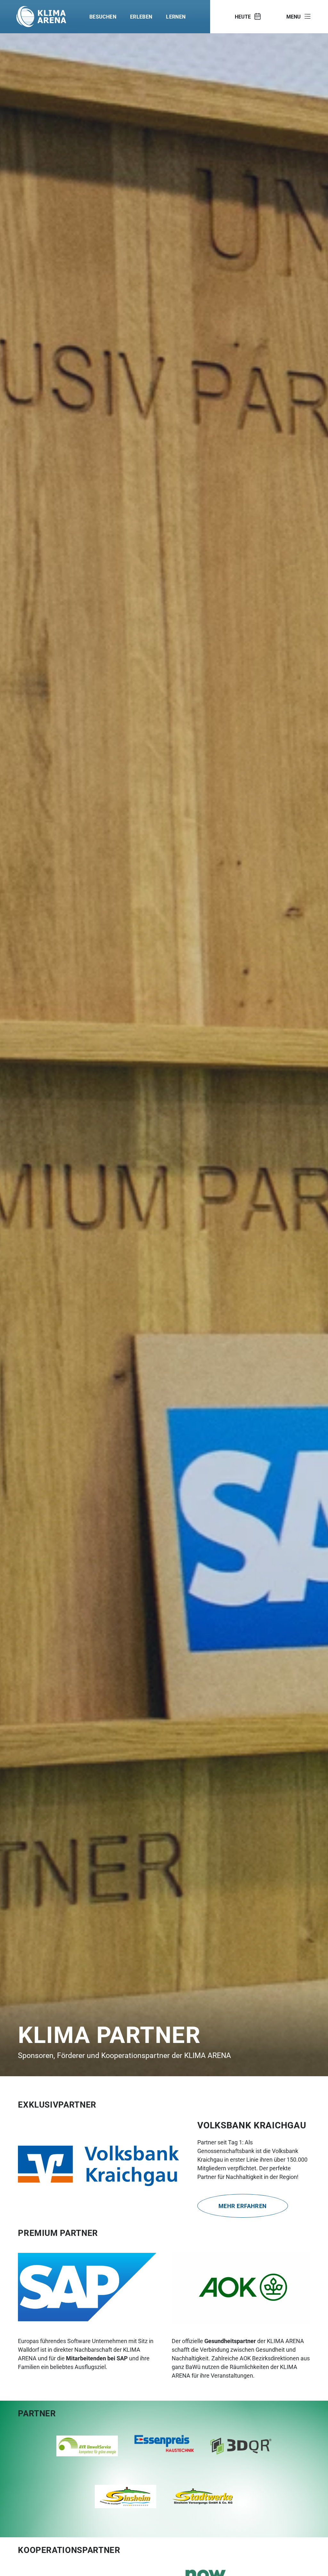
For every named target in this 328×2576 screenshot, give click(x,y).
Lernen (176, 16)
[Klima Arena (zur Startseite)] (41, 17)
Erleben (141, 16)
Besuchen (103, 16)
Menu (294, 16)
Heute (243, 16)
